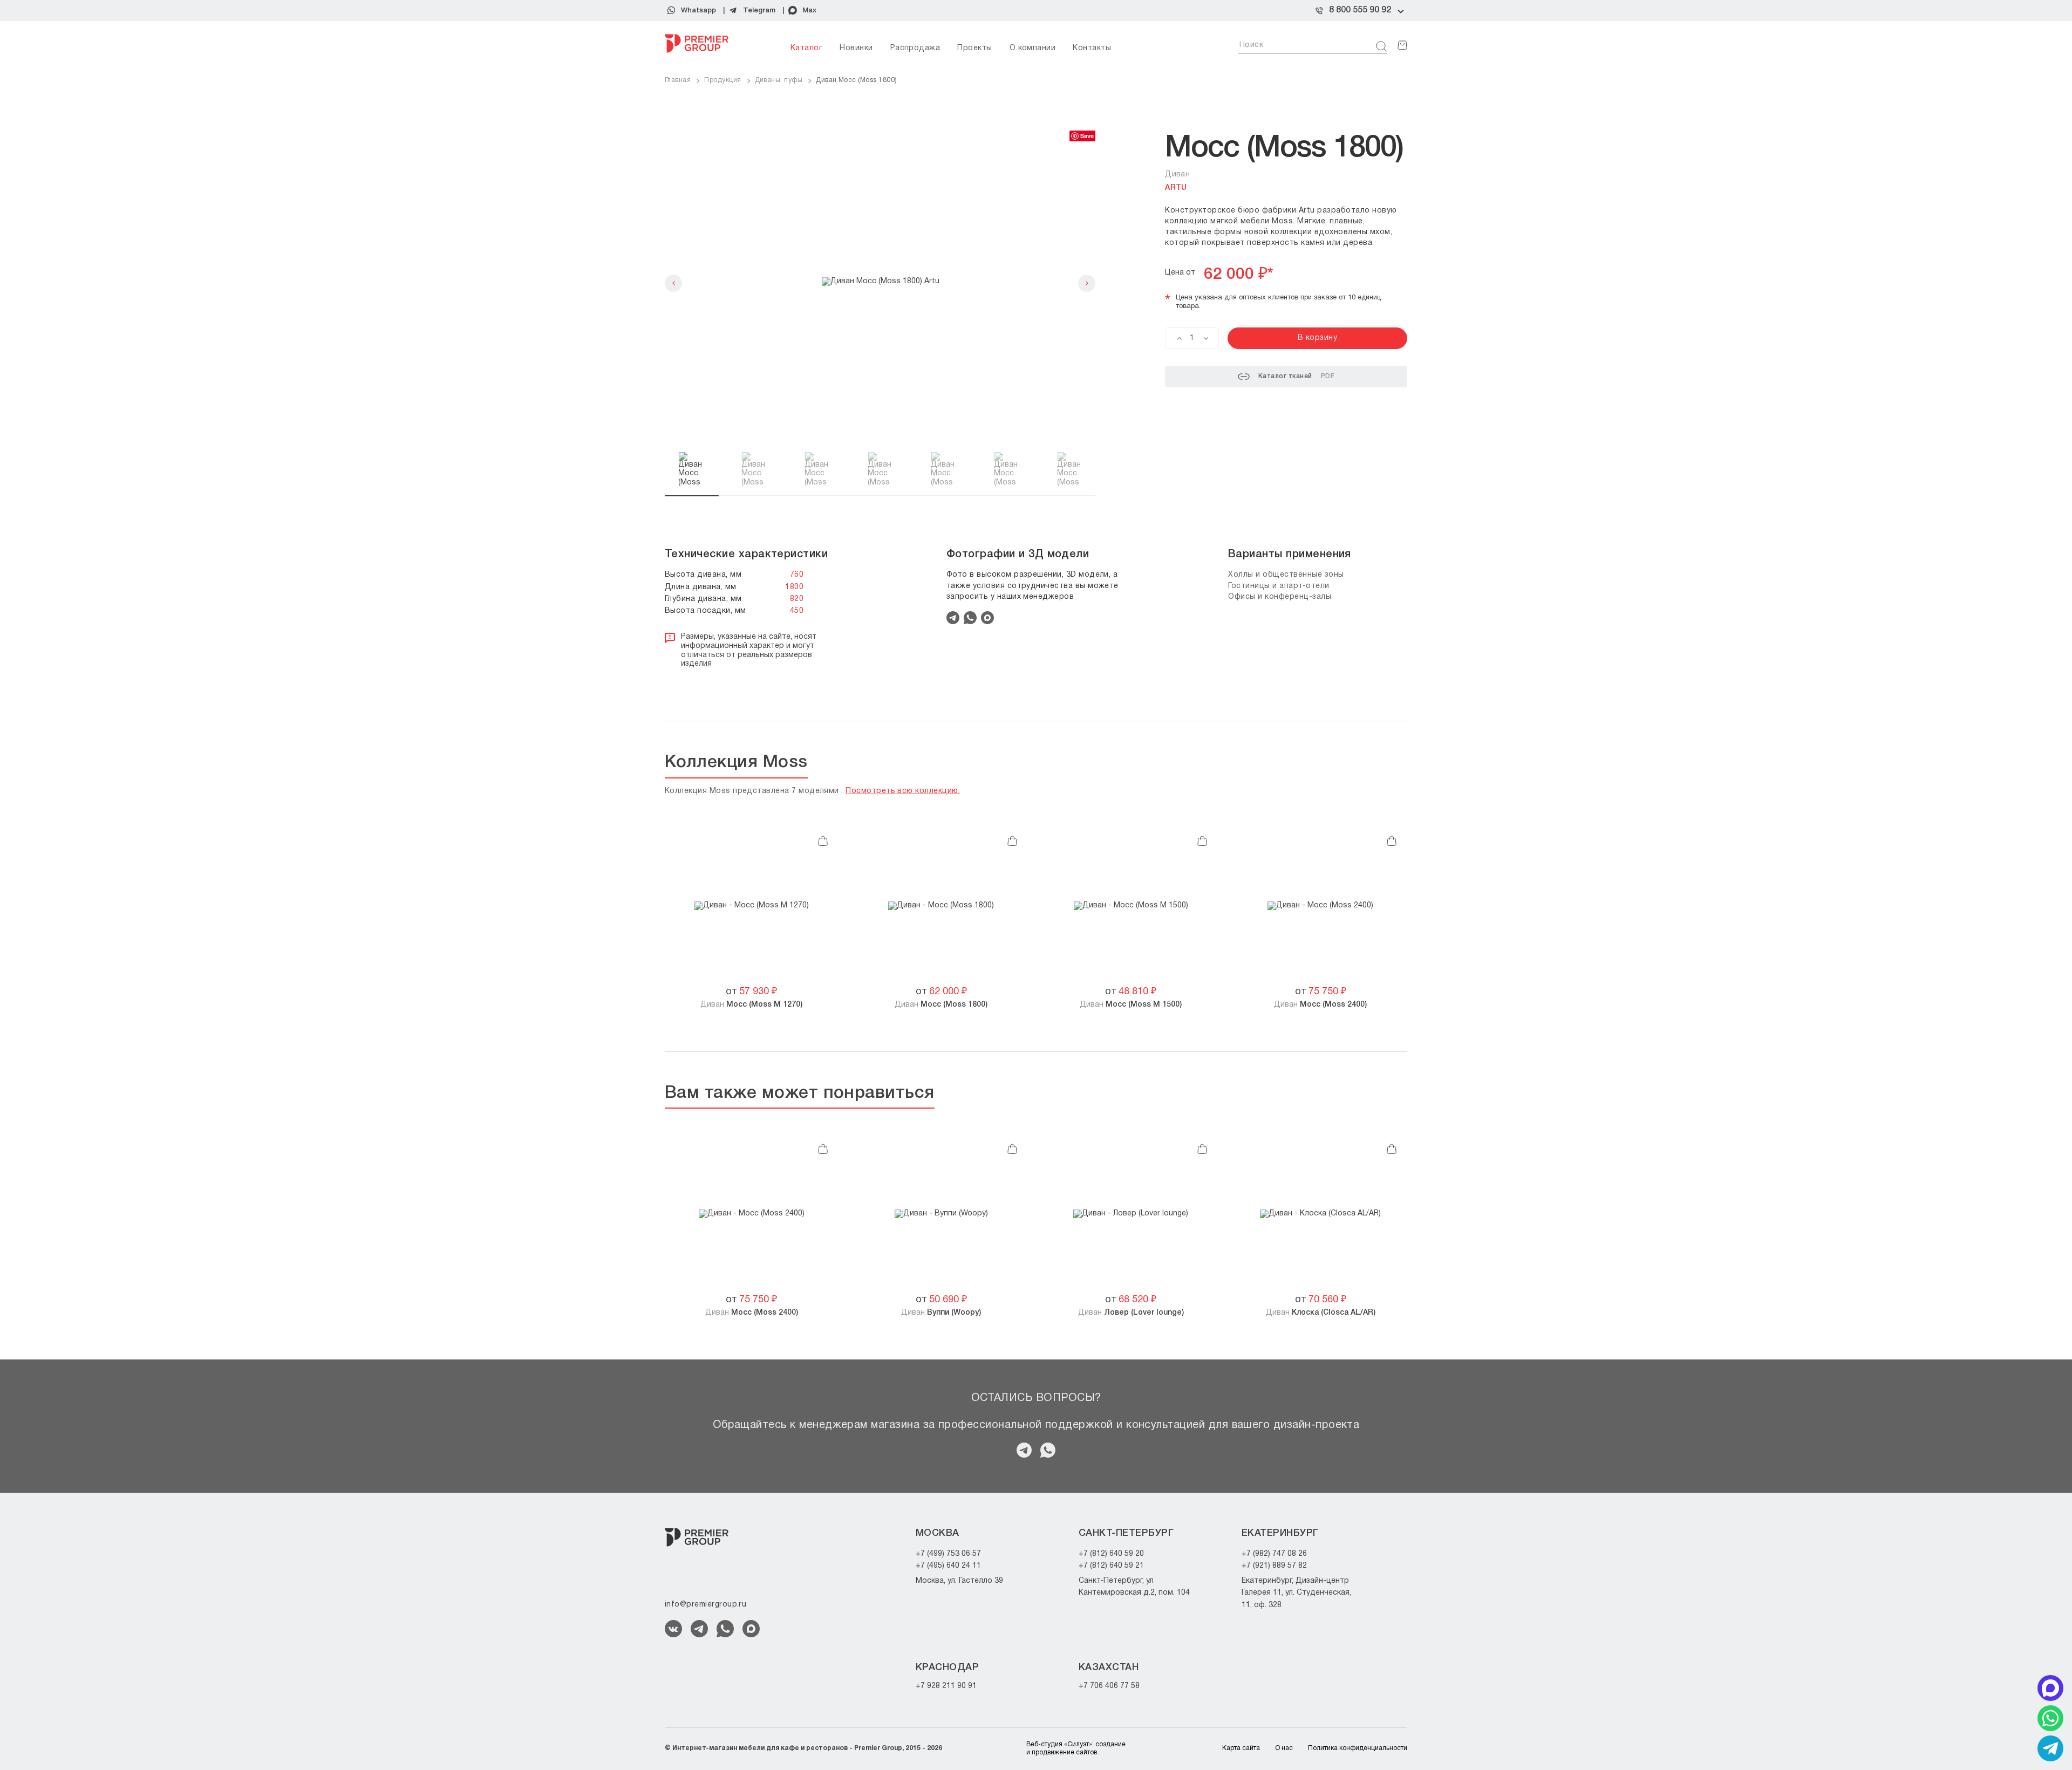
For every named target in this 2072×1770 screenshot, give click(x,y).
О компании (1033, 48)
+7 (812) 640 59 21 (1111, 1566)
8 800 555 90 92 (1360, 10)
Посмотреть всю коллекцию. (903, 791)
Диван (751, 1005)
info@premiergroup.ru (706, 1605)
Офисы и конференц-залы (1280, 597)
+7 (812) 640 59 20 (1111, 1554)
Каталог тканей (1296, 376)
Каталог (806, 48)
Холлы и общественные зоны (1286, 575)
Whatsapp (698, 11)
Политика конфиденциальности (1358, 1748)
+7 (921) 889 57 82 (1274, 1566)
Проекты (974, 48)
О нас (1284, 1748)
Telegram (759, 11)
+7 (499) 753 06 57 (948, 1554)
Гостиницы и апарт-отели (1279, 586)
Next (1087, 283)
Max (809, 11)
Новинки (856, 48)
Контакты (1092, 48)
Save (1087, 136)
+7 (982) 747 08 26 (1274, 1554)
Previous (673, 283)
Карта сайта (1241, 1748)
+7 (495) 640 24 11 (948, 1566)
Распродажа (915, 48)
